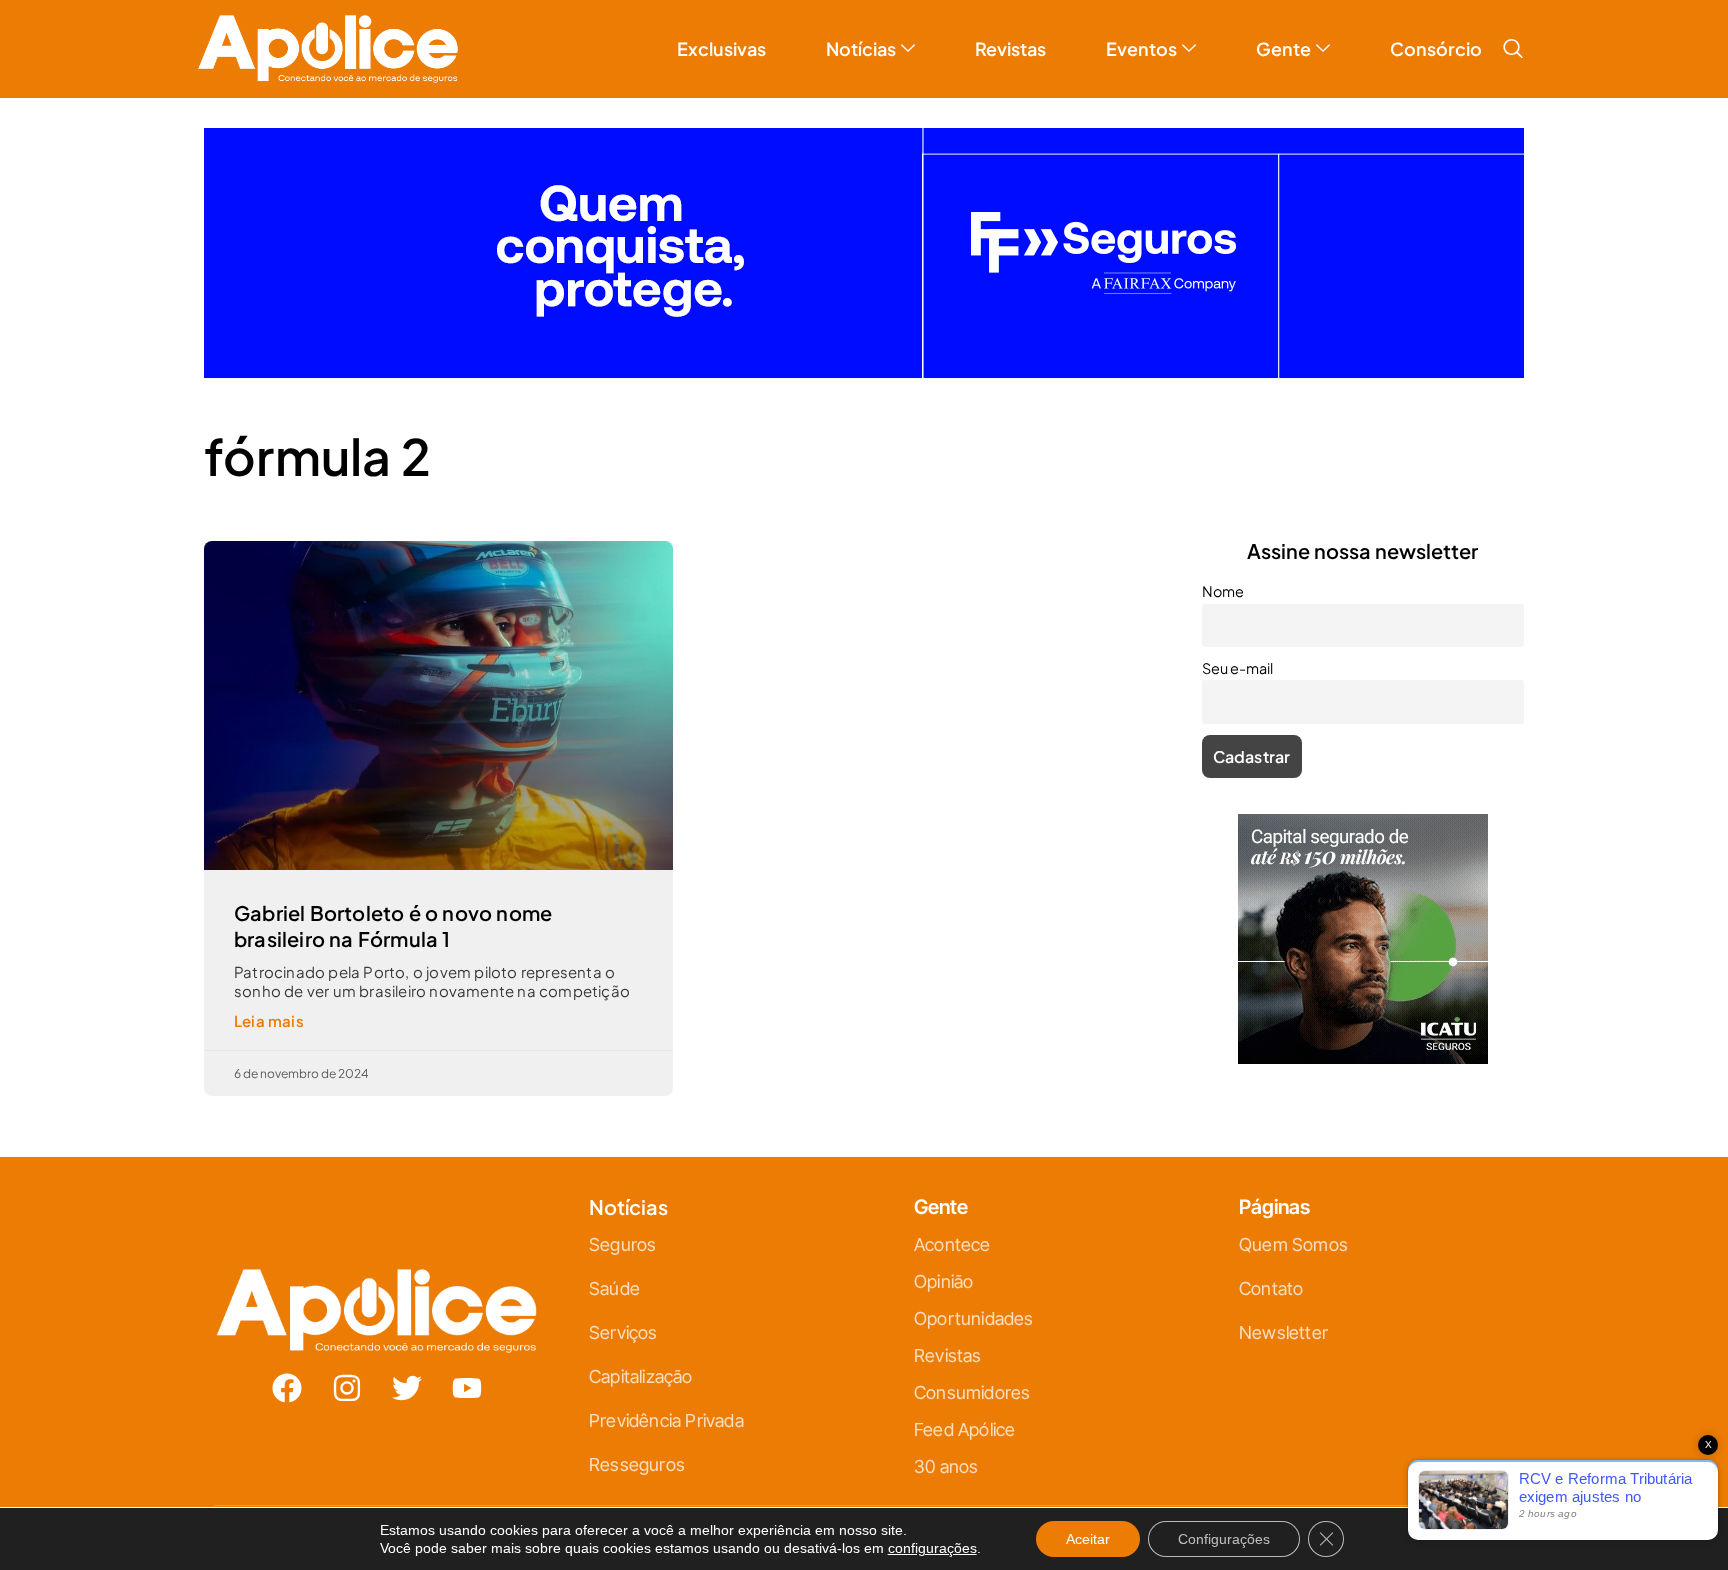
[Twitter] (407, 1388)
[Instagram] (347, 1388)
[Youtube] (467, 1388)
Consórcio (1436, 48)
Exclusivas (721, 48)
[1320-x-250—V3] (864, 371)
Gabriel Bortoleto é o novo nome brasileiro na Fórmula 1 (393, 925)
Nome (1223, 591)
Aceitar (1088, 1539)
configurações (932, 1548)
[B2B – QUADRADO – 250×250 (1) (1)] (1363, 1057)
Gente (1283, 48)
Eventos (1141, 48)
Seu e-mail (1237, 668)
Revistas (1010, 48)
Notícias (861, 48)
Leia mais (269, 1020)
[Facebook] (287, 1388)
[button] (1513, 49)
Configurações (1224, 1539)
